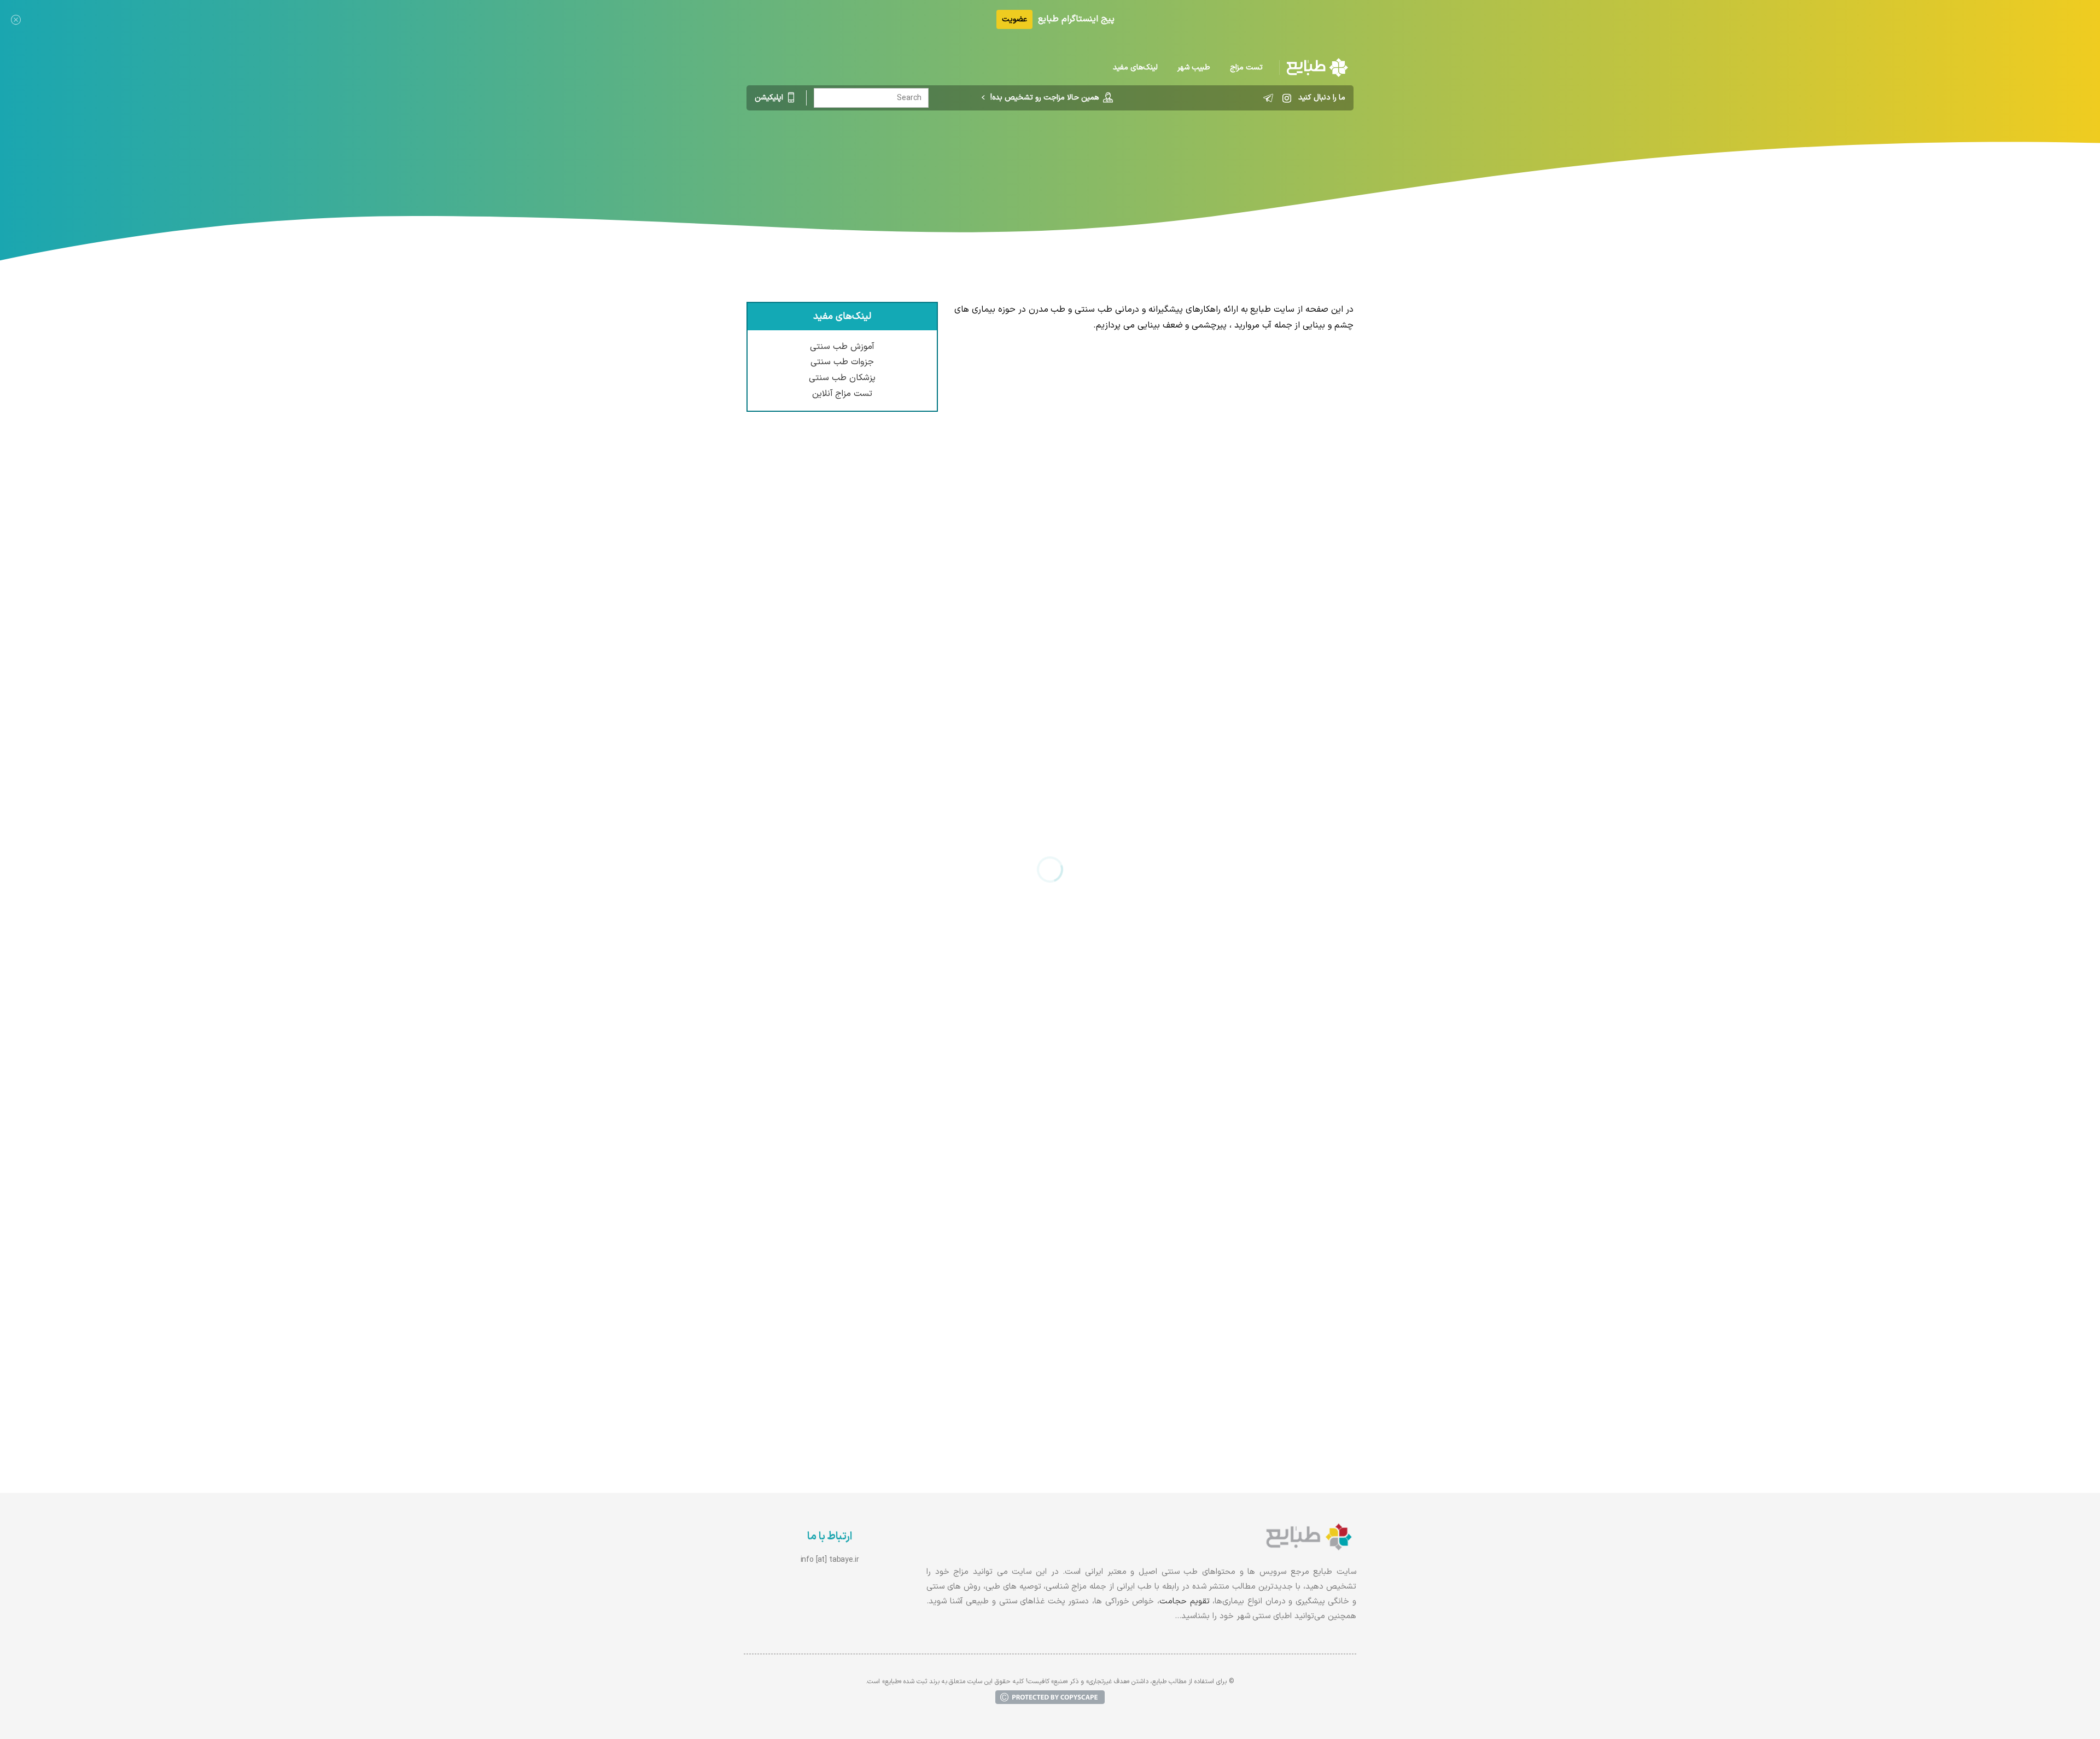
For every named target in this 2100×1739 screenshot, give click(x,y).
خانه (1106, 156)
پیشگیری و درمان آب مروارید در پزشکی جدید (1259, 829)
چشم (1031, 156)
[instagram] (1287, 98)
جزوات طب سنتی (842, 362)
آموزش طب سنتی (842, 347)
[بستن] (16, 19)
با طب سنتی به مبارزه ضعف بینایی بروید (1267, 1048)
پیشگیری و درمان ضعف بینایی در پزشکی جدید (1255, 391)
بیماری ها (1069, 156)
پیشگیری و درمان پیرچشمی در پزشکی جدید (1260, 610)
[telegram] (1268, 98)
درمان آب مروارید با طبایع (1295, 1268)
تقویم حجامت (1185, 1601)
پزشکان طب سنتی (842, 378)
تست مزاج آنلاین (842, 394)
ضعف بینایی (987, 156)
